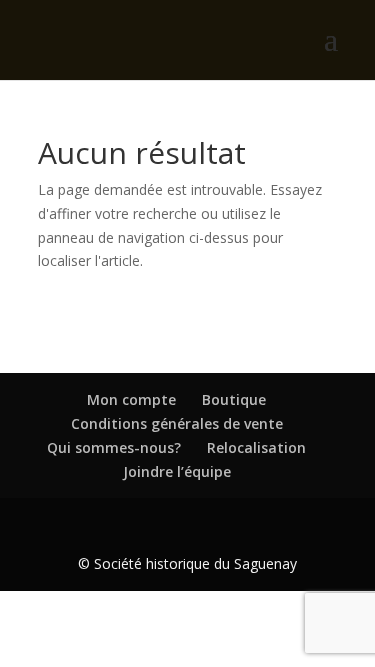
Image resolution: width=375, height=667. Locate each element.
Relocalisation (256, 447)
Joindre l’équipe (177, 471)
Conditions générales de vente (177, 423)
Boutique (234, 399)
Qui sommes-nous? (114, 447)
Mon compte (131, 399)
